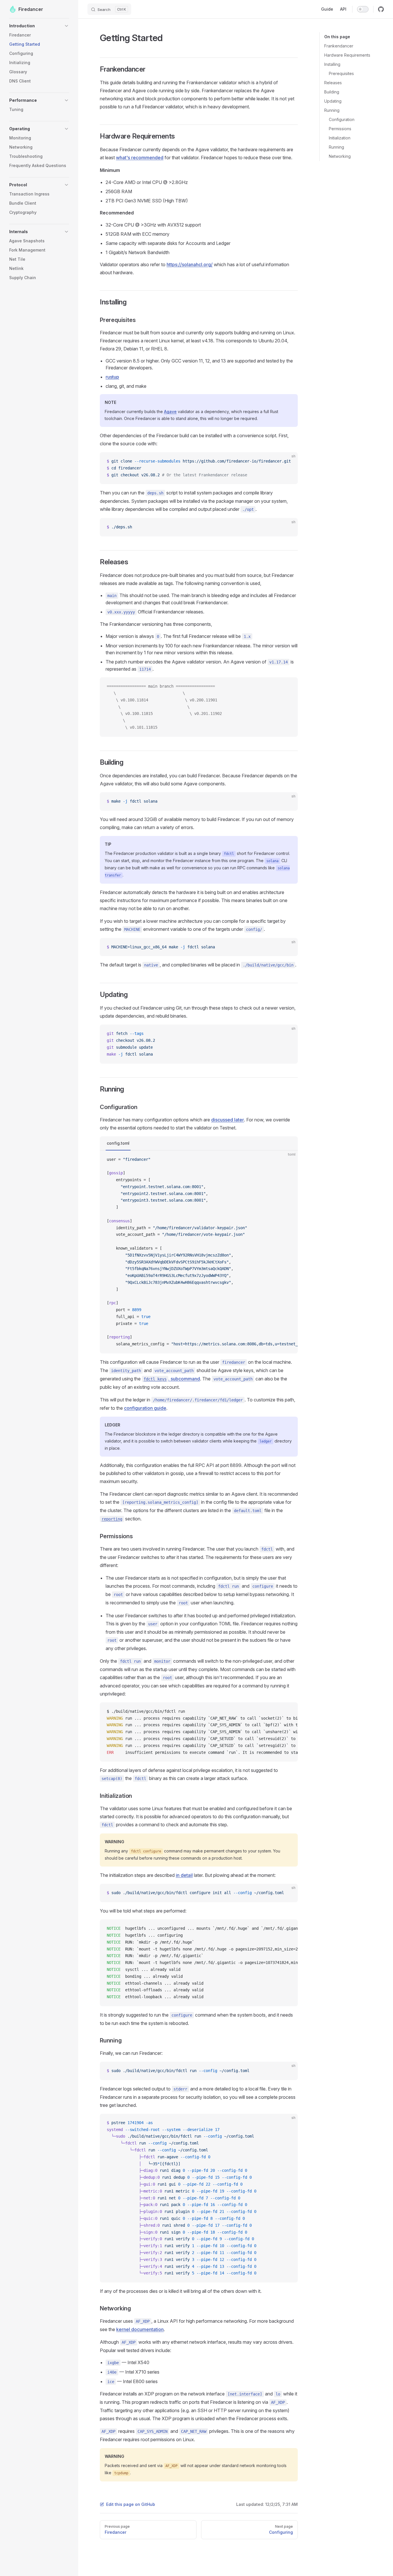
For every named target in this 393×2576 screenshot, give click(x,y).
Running (332, 110)
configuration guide (145, 1408)
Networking (340, 156)
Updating (333, 101)
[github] (381, 9)
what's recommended (140, 158)
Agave (170, 412)
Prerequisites (341, 73)
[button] (39, 26)
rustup (112, 377)
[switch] (363, 9)
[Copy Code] (289, 461)
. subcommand (172, 1379)
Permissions (340, 129)
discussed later (228, 1120)
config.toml (118, 1143)
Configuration (342, 119)
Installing (332, 64)
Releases (333, 83)
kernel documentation (140, 2329)
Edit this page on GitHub (131, 2504)
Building (332, 92)
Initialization (340, 138)
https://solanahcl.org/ (190, 264)
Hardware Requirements (347, 55)
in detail (184, 1875)
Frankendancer (339, 46)
